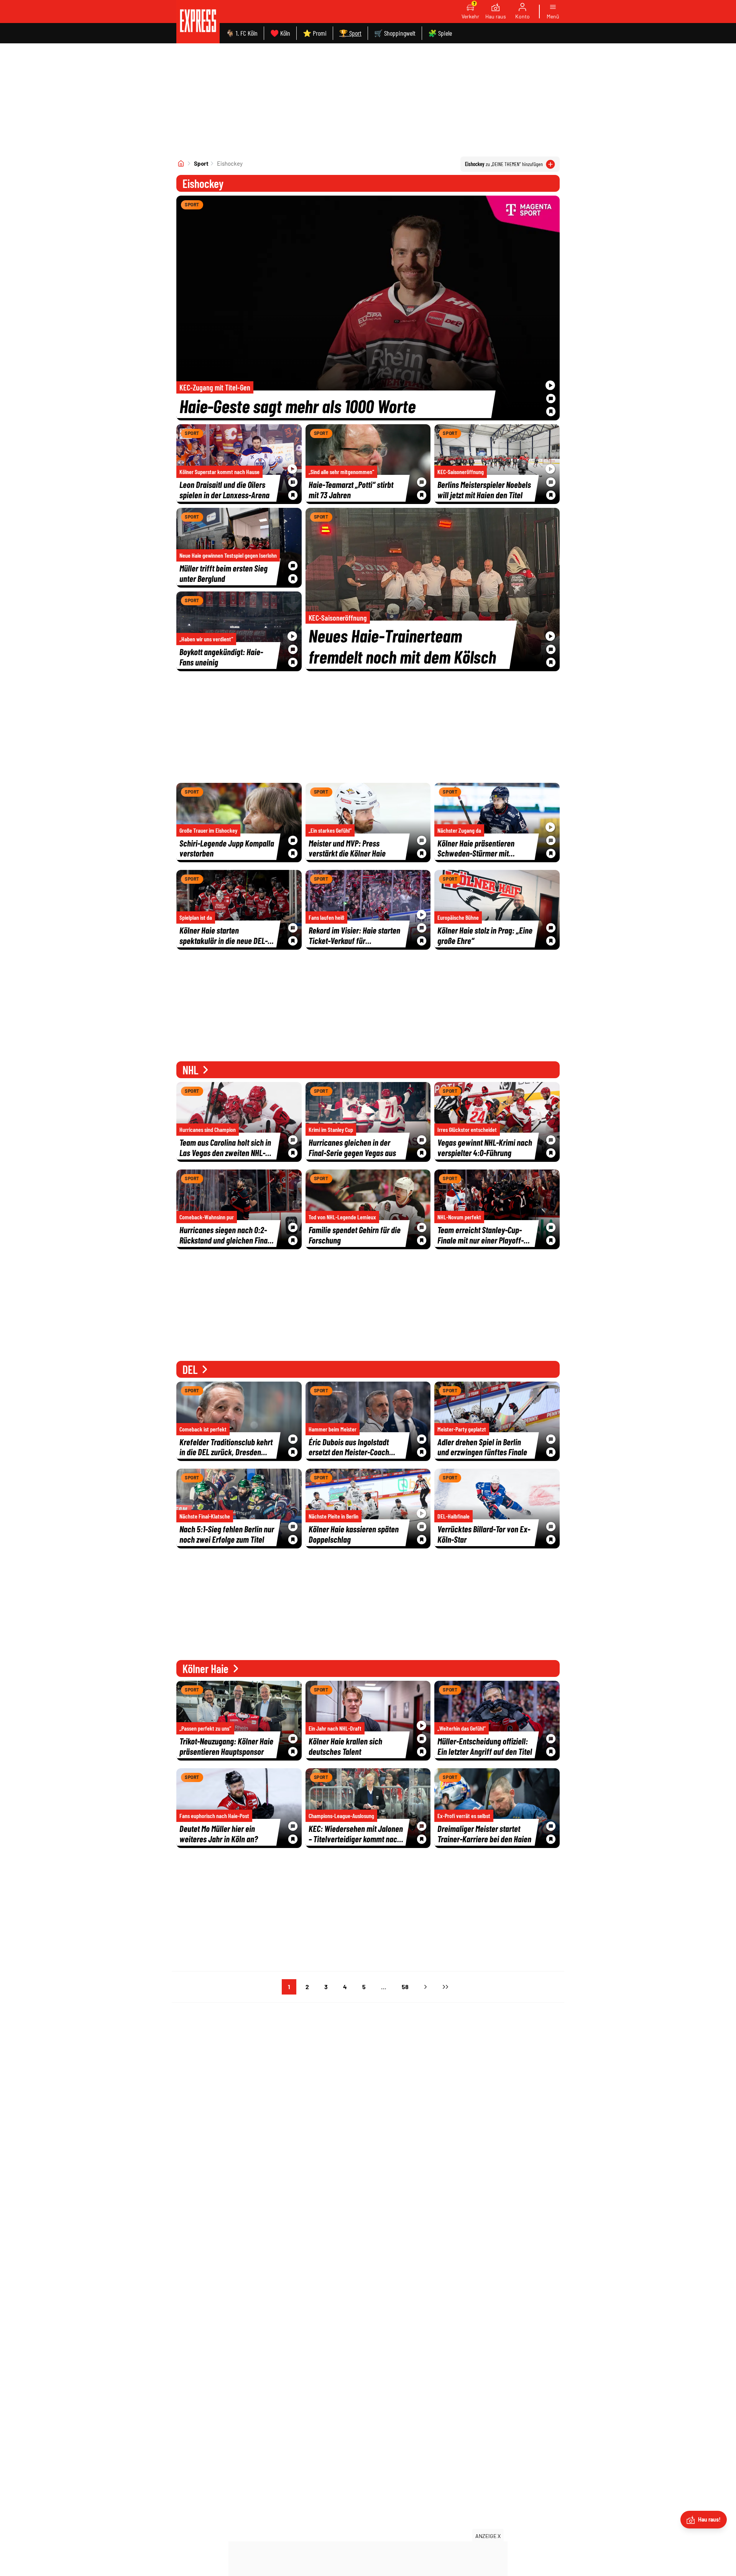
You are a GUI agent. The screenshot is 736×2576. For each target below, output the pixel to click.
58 (405, 1987)
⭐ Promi (315, 33)
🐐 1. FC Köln (242, 33)
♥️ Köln (280, 33)
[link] (198, 22)
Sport (201, 163)
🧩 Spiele (440, 33)
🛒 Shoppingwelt (395, 33)
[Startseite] (181, 163)
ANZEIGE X (488, 2536)
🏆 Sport (350, 33)
